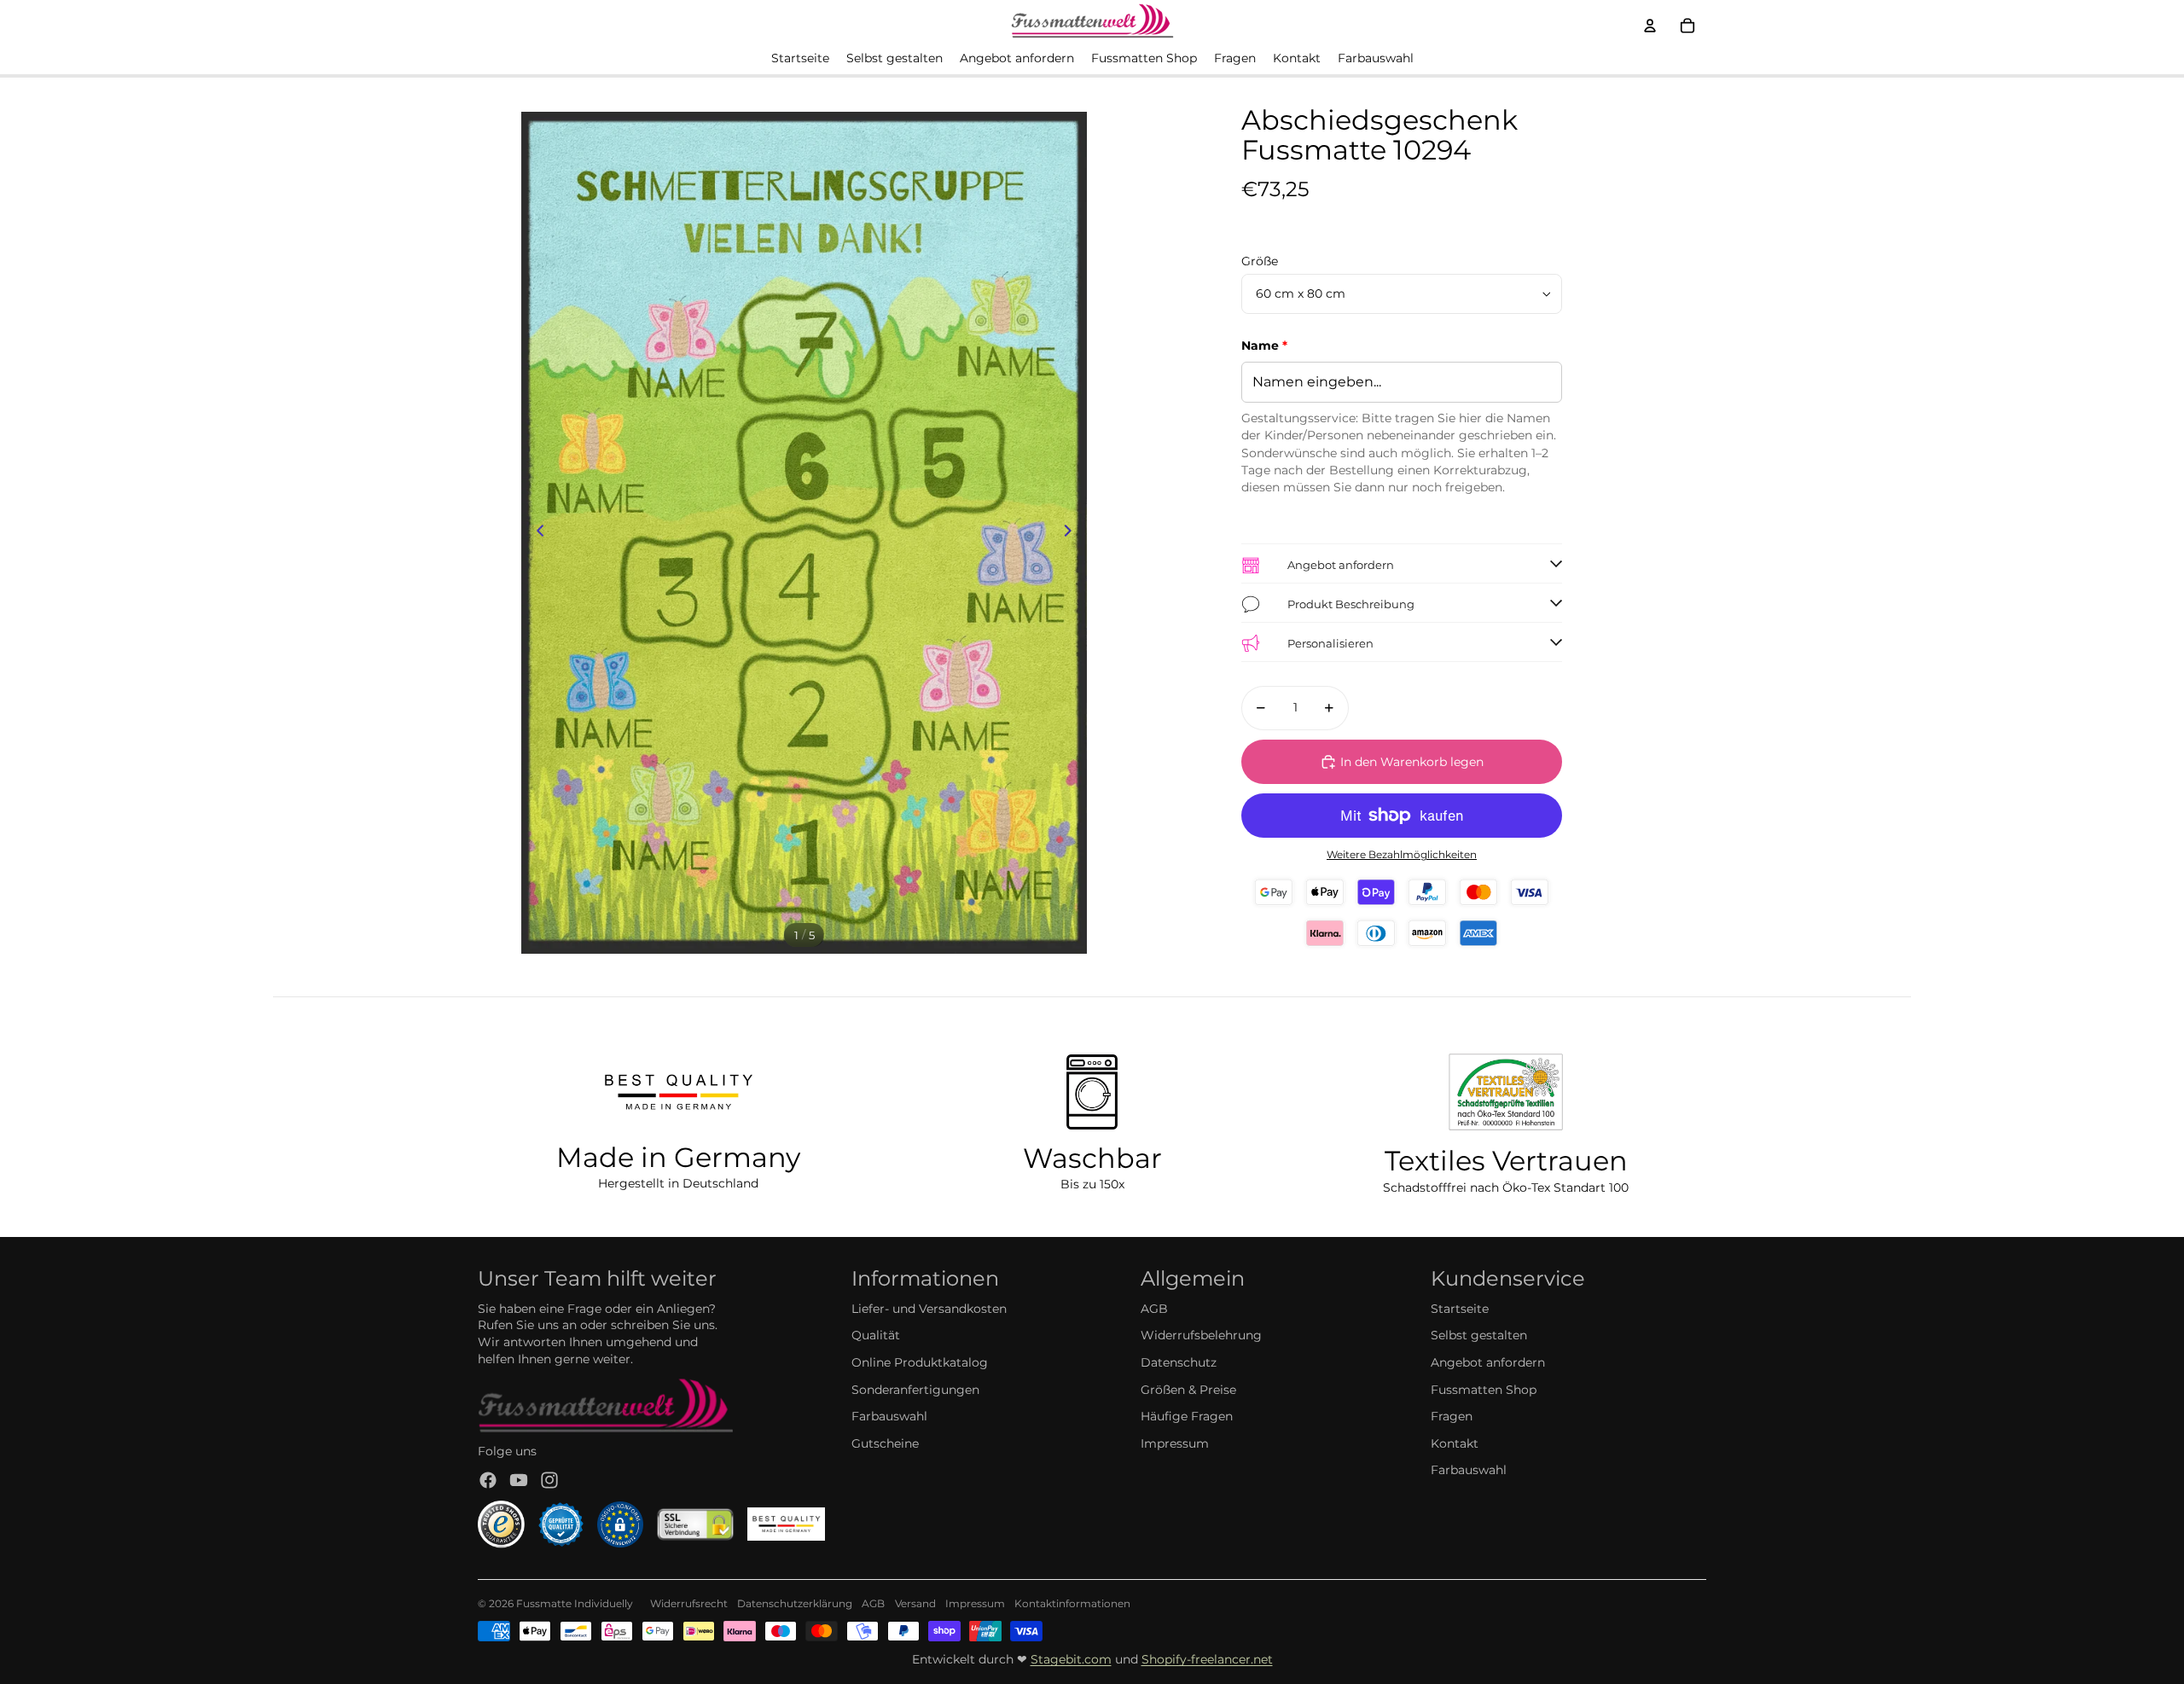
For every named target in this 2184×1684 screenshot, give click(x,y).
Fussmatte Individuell (572, 1603)
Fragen (1452, 1416)
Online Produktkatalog (920, 1362)
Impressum (1175, 1443)
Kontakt (1455, 1443)
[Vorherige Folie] (535, 533)
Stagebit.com (1071, 1659)
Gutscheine (885, 1443)
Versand (915, 1603)
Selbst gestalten (1479, 1335)
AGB (1154, 1309)
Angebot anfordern (1488, 1362)
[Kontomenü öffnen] (1650, 26)
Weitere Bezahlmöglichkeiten (1402, 855)
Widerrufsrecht (689, 1603)
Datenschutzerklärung (795, 1603)
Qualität (876, 1335)
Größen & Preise (1188, 1390)
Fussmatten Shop (1484, 1390)
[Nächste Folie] (1073, 533)
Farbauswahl (889, 1416)
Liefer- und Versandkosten (929, 1309)
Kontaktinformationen (1072, 1603)
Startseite (1460, 1309)
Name (1264, 346)
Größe (1260, 261)
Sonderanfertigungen (915, 1390)
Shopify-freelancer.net (1207, 1659)
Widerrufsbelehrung (1201, 1335)
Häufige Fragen (1187, 1416)
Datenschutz (1179, 1362)
